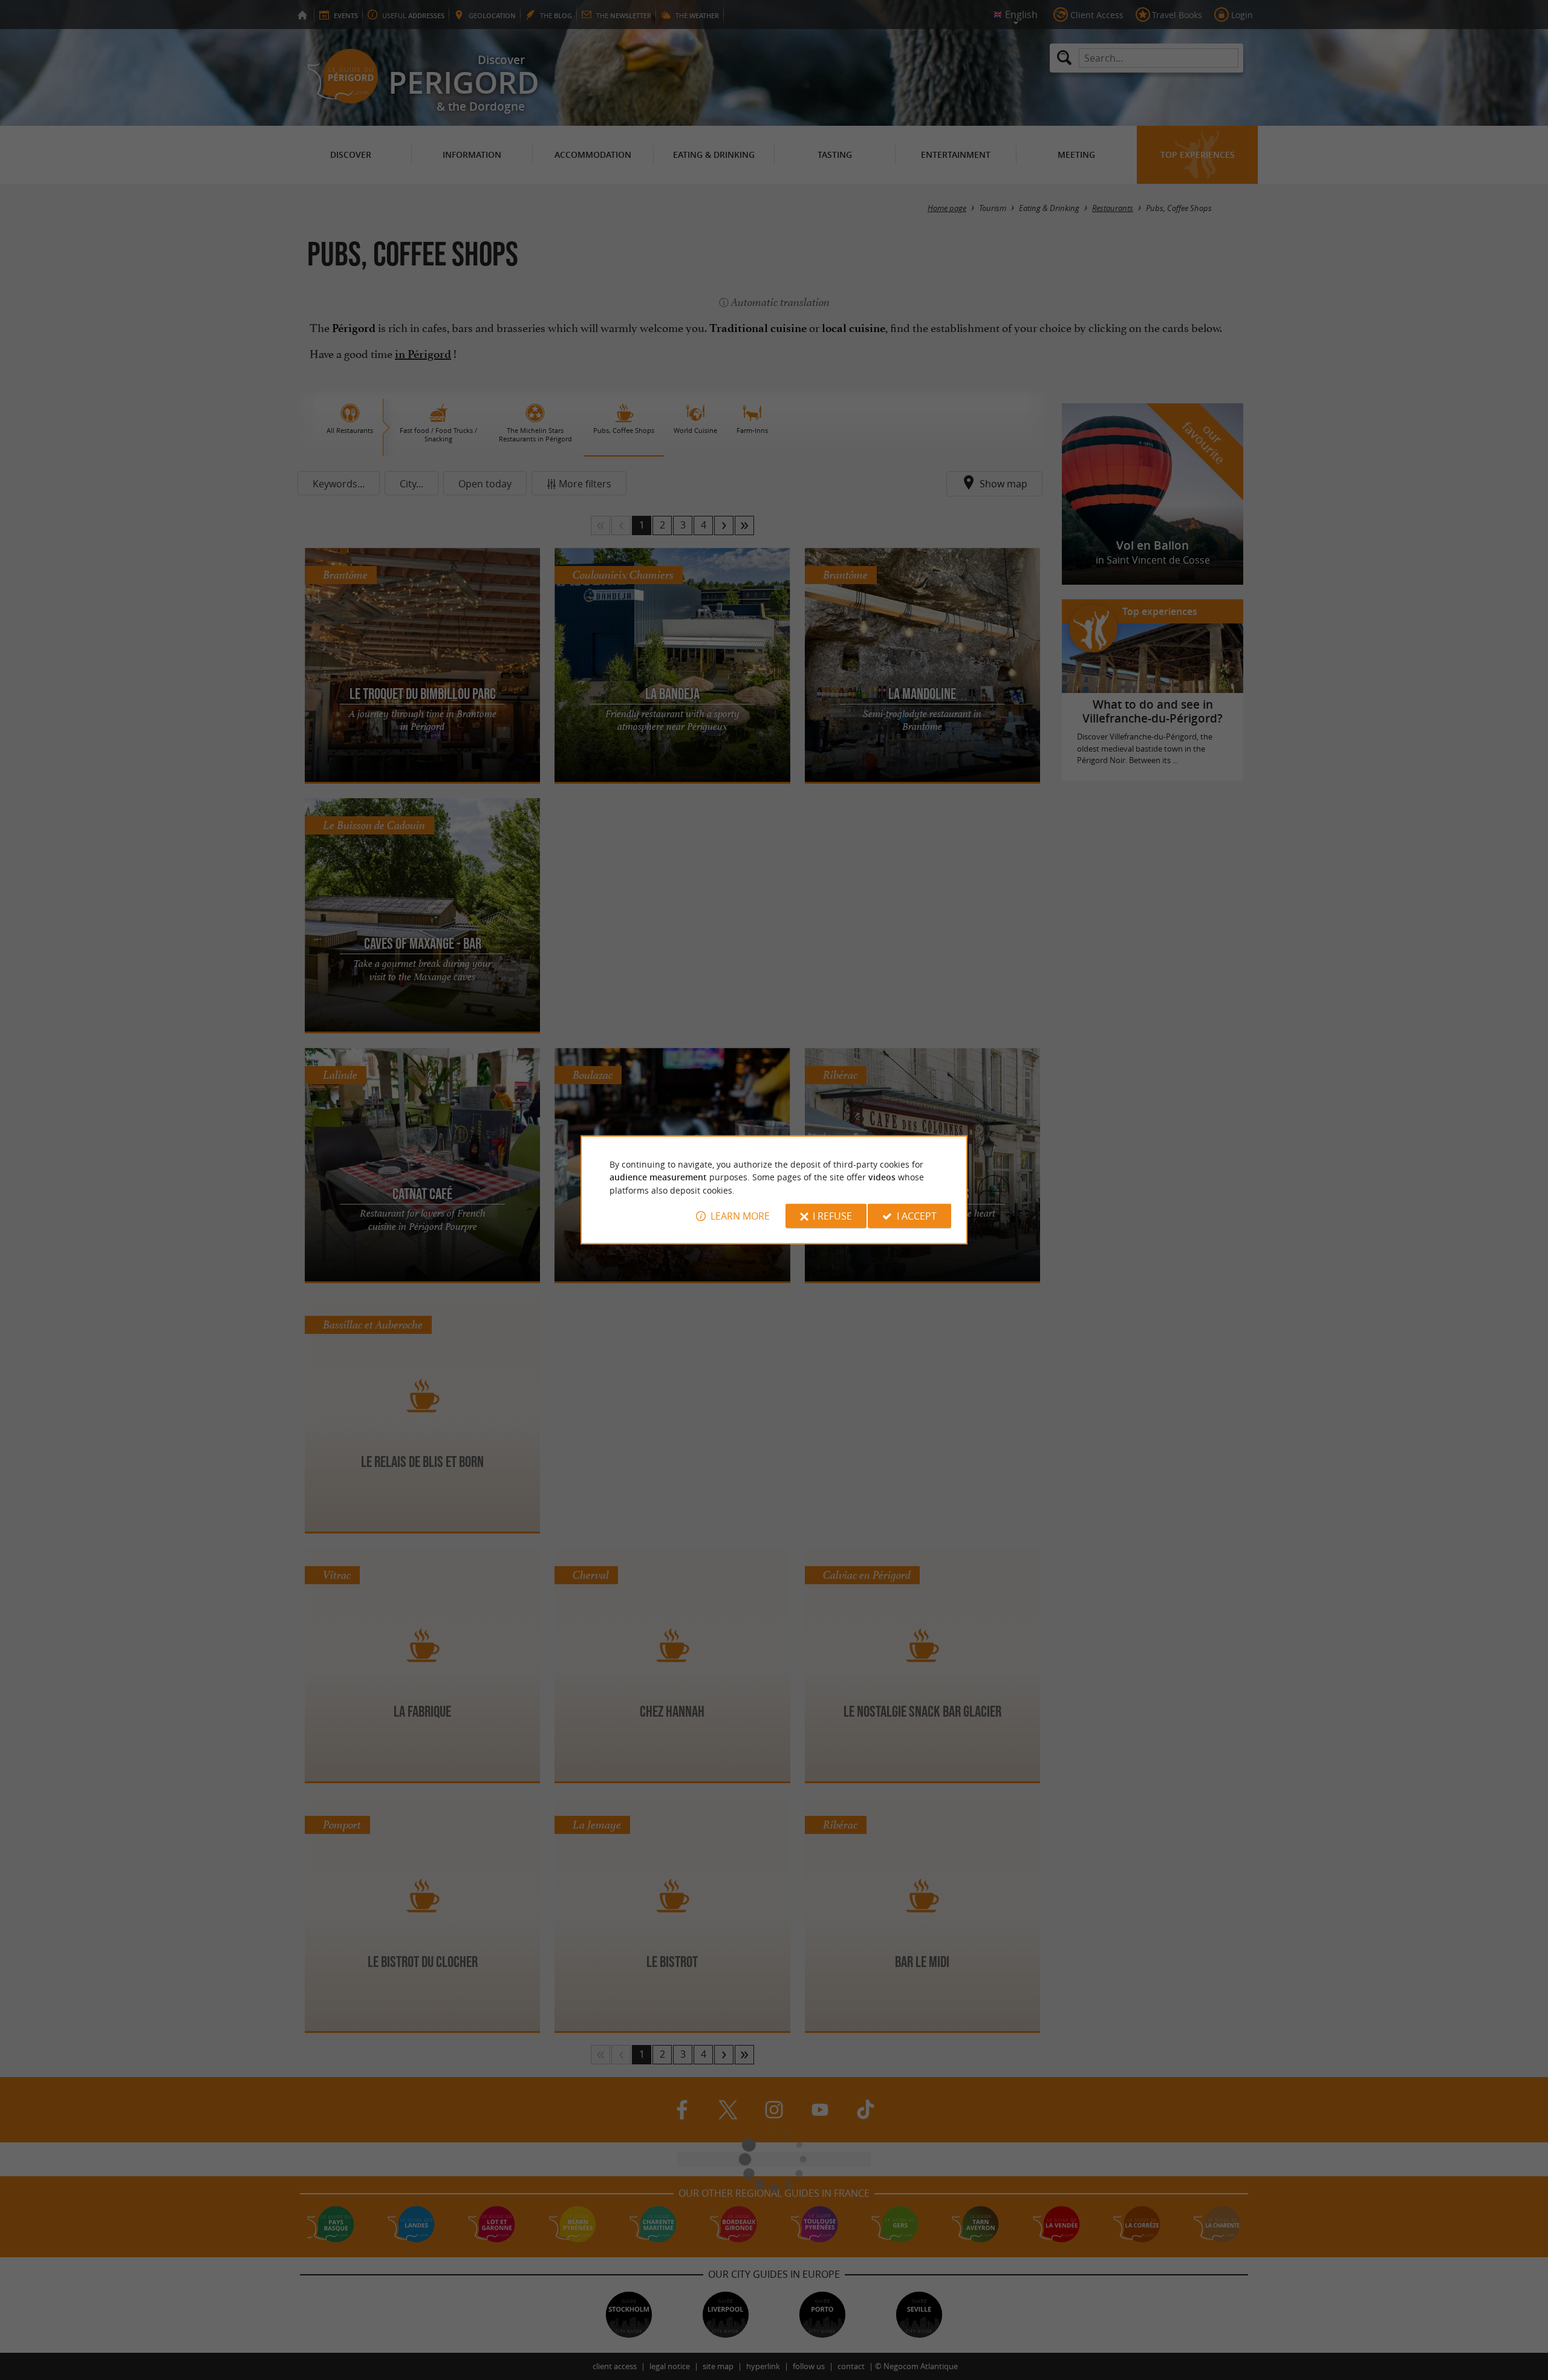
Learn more (740, 1216)
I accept (917, 1216)
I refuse (832, 1216)
